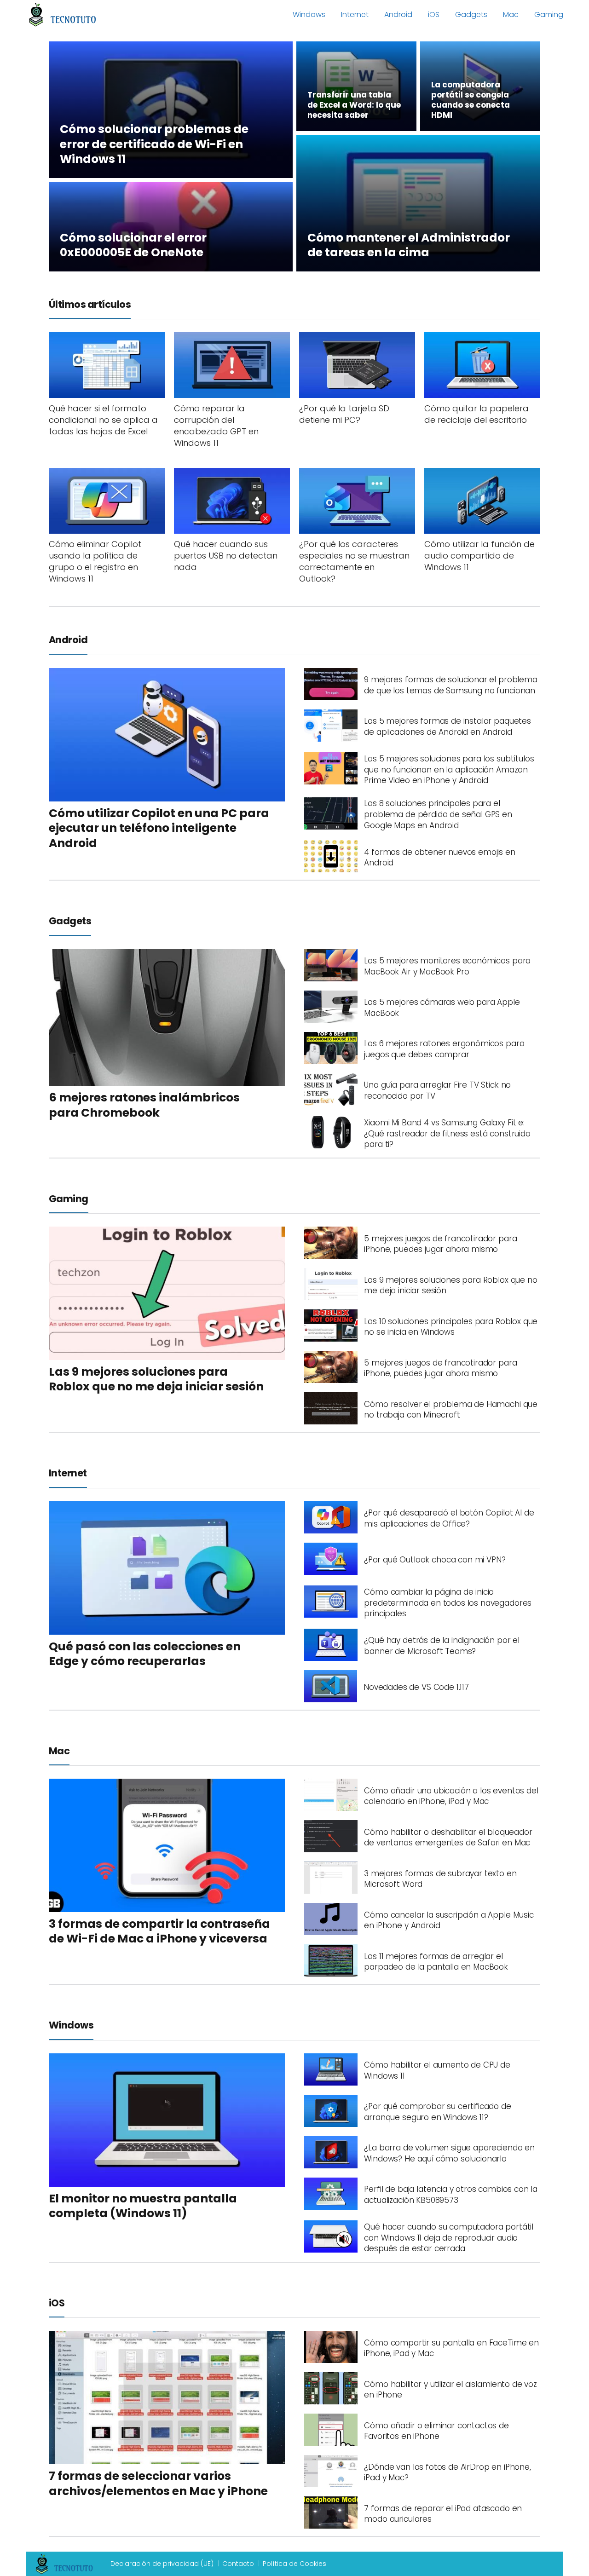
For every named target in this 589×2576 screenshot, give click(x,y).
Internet (355, 14)
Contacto (238, 2564)
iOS (434, 14)
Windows (309, 14)
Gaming (549, 14)
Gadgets (471, 14)
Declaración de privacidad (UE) (162, 2564)
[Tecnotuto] (63, 14)
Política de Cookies (294, 2564)
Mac (511, 14)
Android (398, 14)
